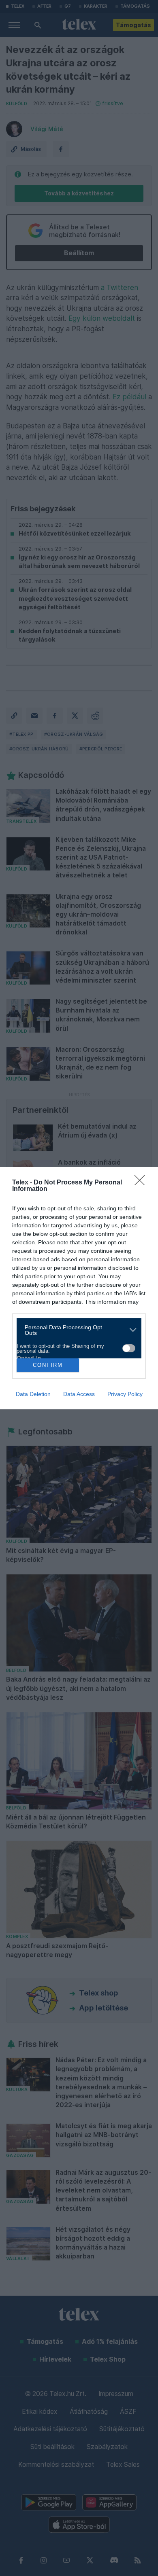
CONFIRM (48, 1365)
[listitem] (76, 1330)
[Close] (142, 1183)
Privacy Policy (125, 1394)
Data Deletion (33, 1394)
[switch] (129, 1348)
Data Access (79, 1394)
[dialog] (79, 1288)
